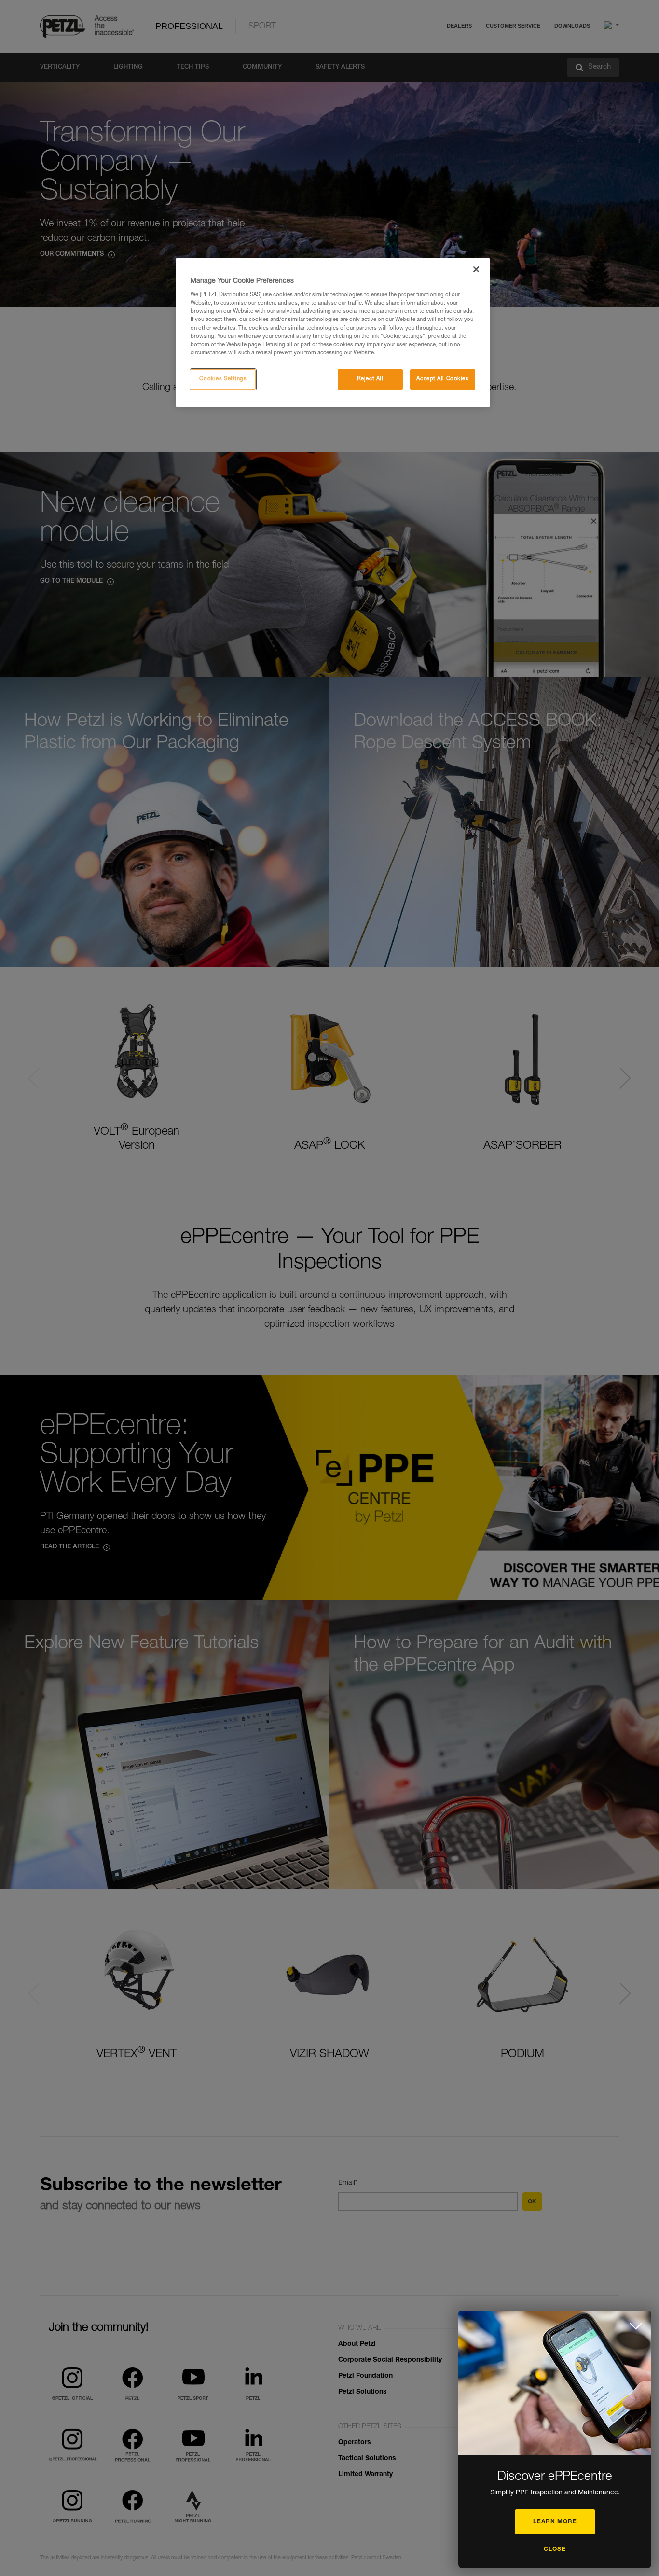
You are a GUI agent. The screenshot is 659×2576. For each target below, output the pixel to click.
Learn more (555, 2522)
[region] (333, 333)
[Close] (476, 269)
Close (555, 2549)
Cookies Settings (223, 379)
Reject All (370, 379)
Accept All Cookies (442, 379)
